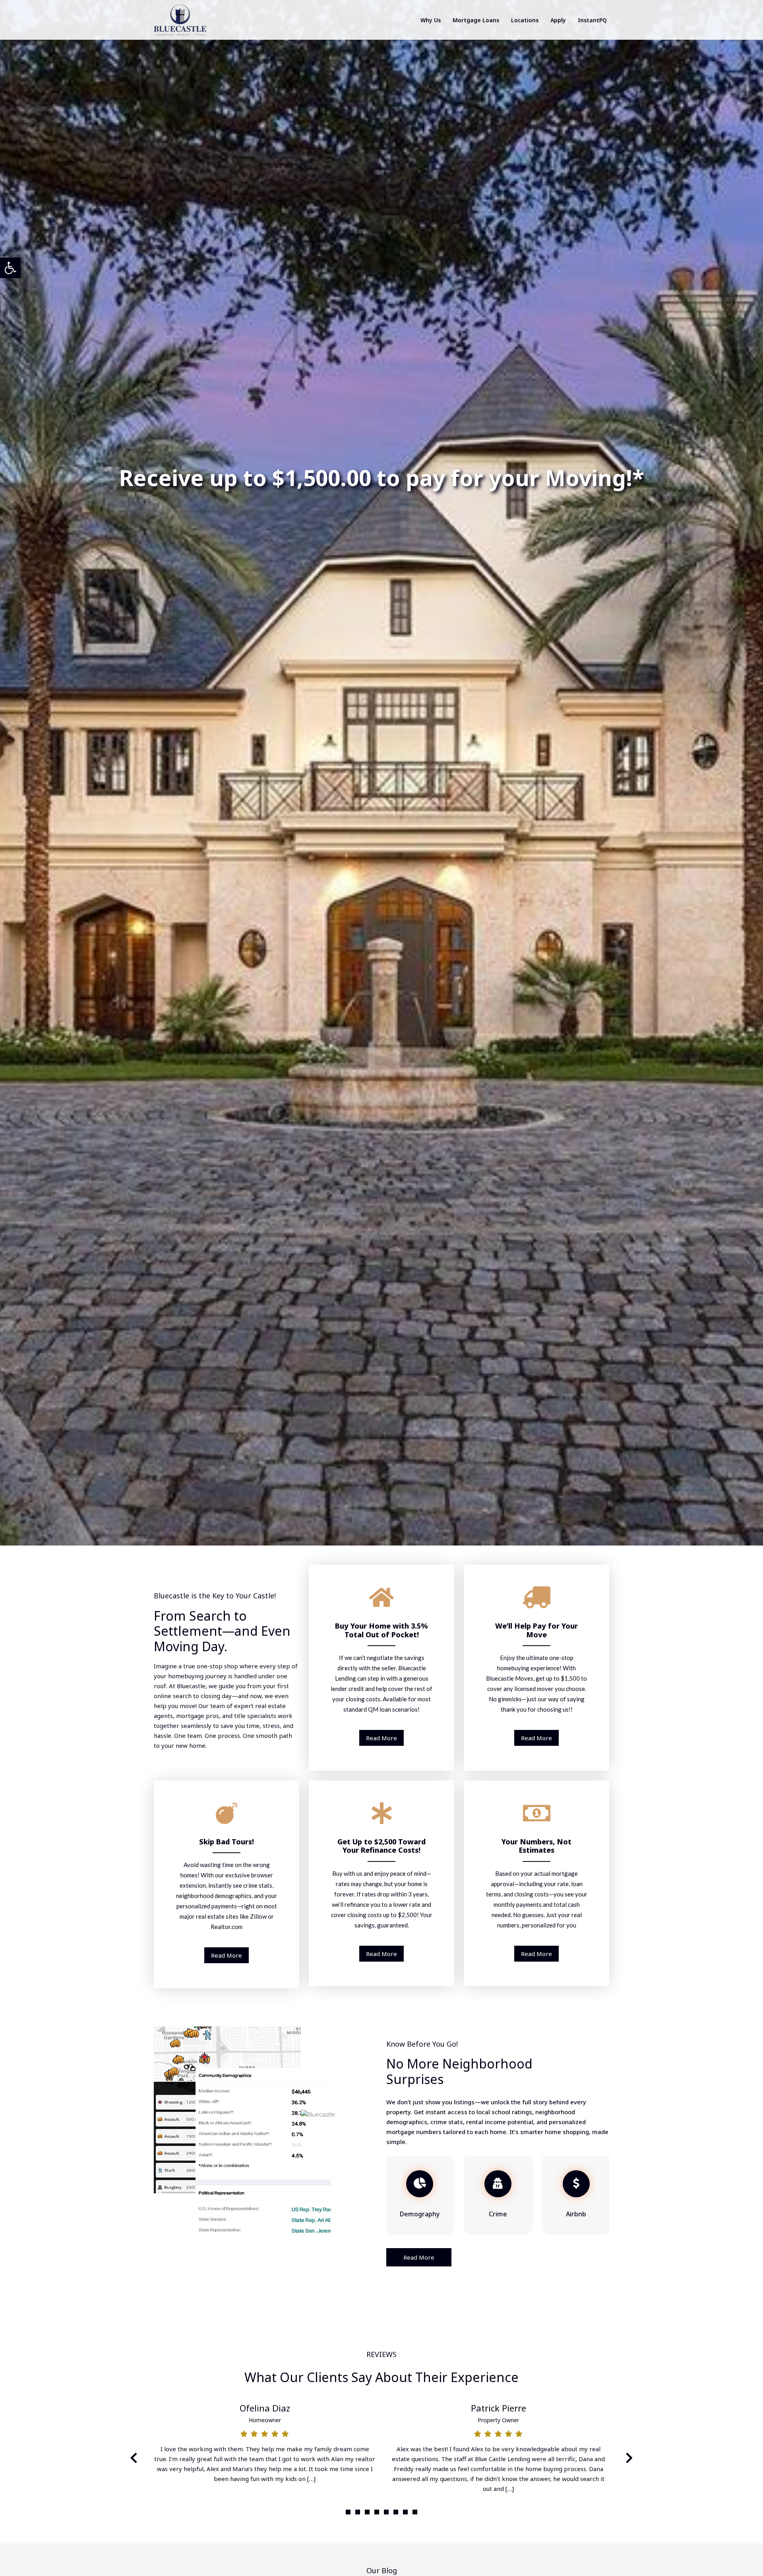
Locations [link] (525, 20)
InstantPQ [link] (592, 20)
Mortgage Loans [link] (476, 20)
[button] (348, 2512)
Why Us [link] (431, 20)
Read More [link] (381, 1738)
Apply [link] (558, 20)
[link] (10, 268)
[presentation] (134, 2458)
